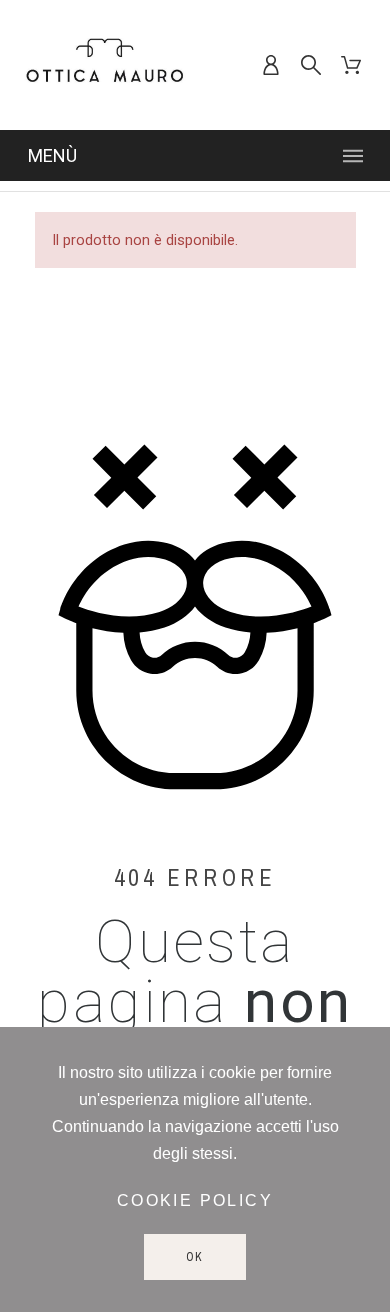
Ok (195, 1257)
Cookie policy (195, 1200)
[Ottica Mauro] (105, 65)
